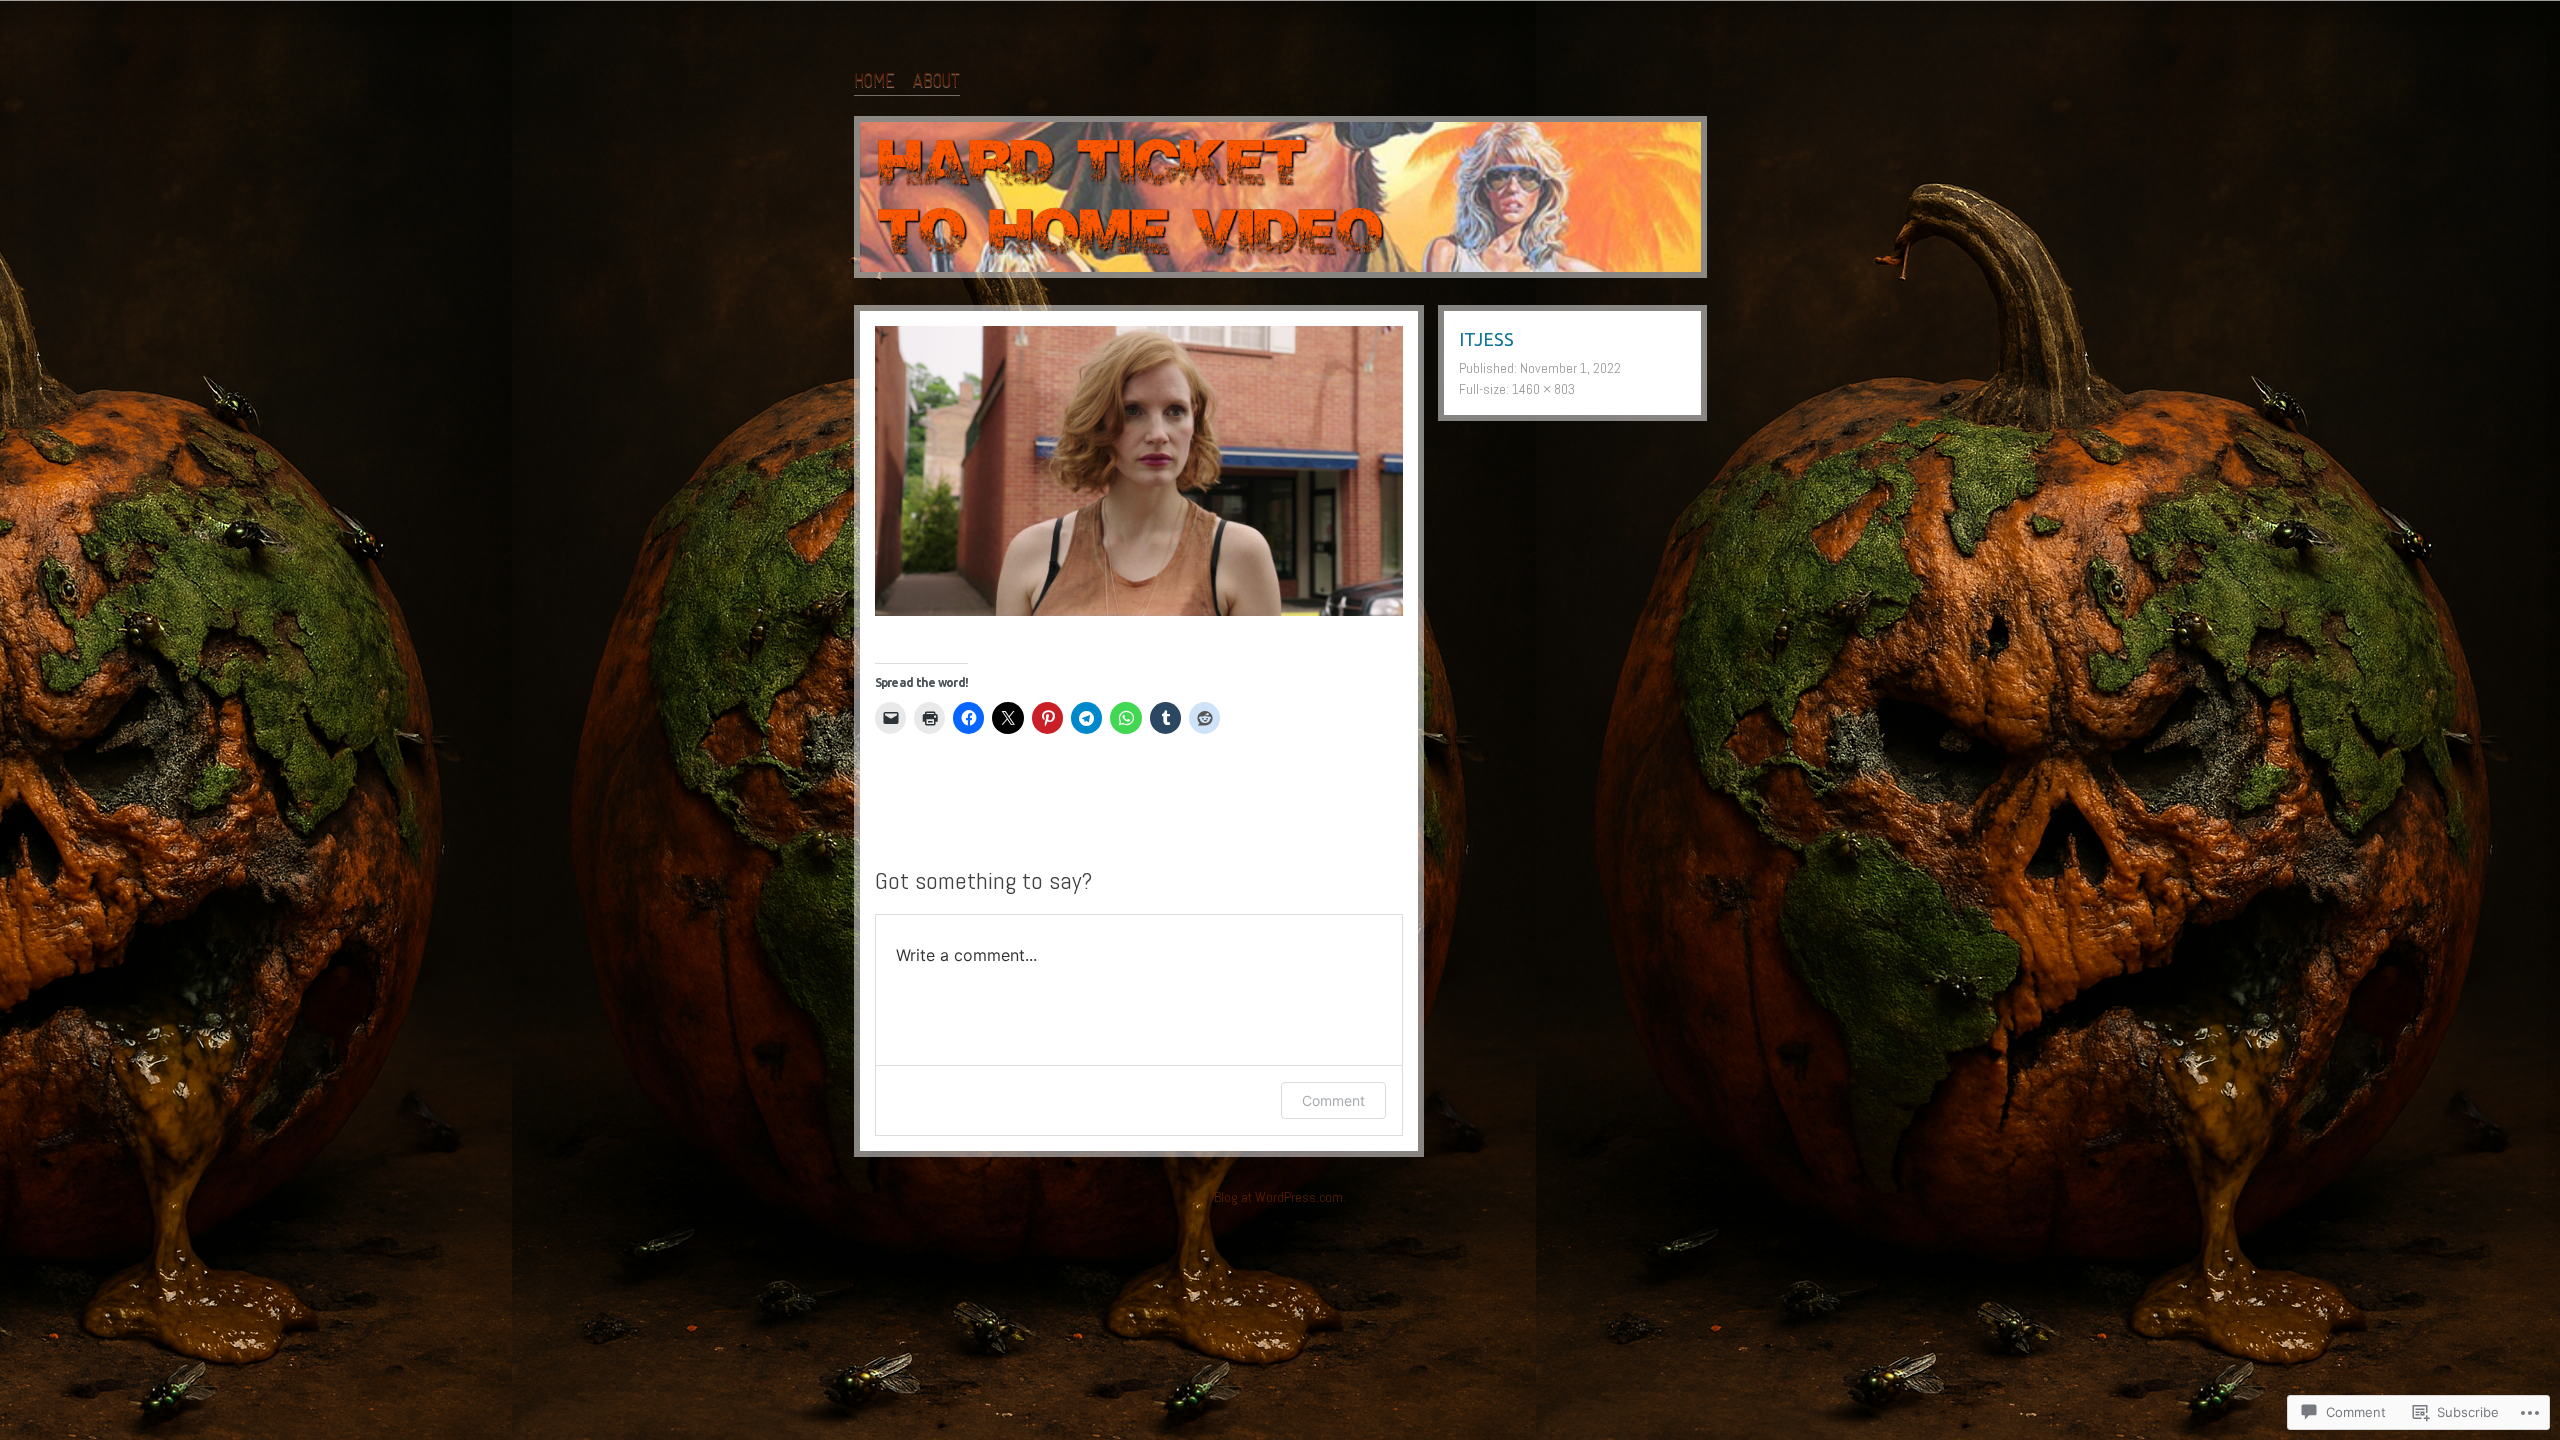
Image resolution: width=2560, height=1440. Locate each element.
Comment (1333, 1100)
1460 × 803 (1543, 389)
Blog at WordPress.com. (1280, 1197)
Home (874, 80)
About (936, 80)
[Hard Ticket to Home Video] (1280, 200)
